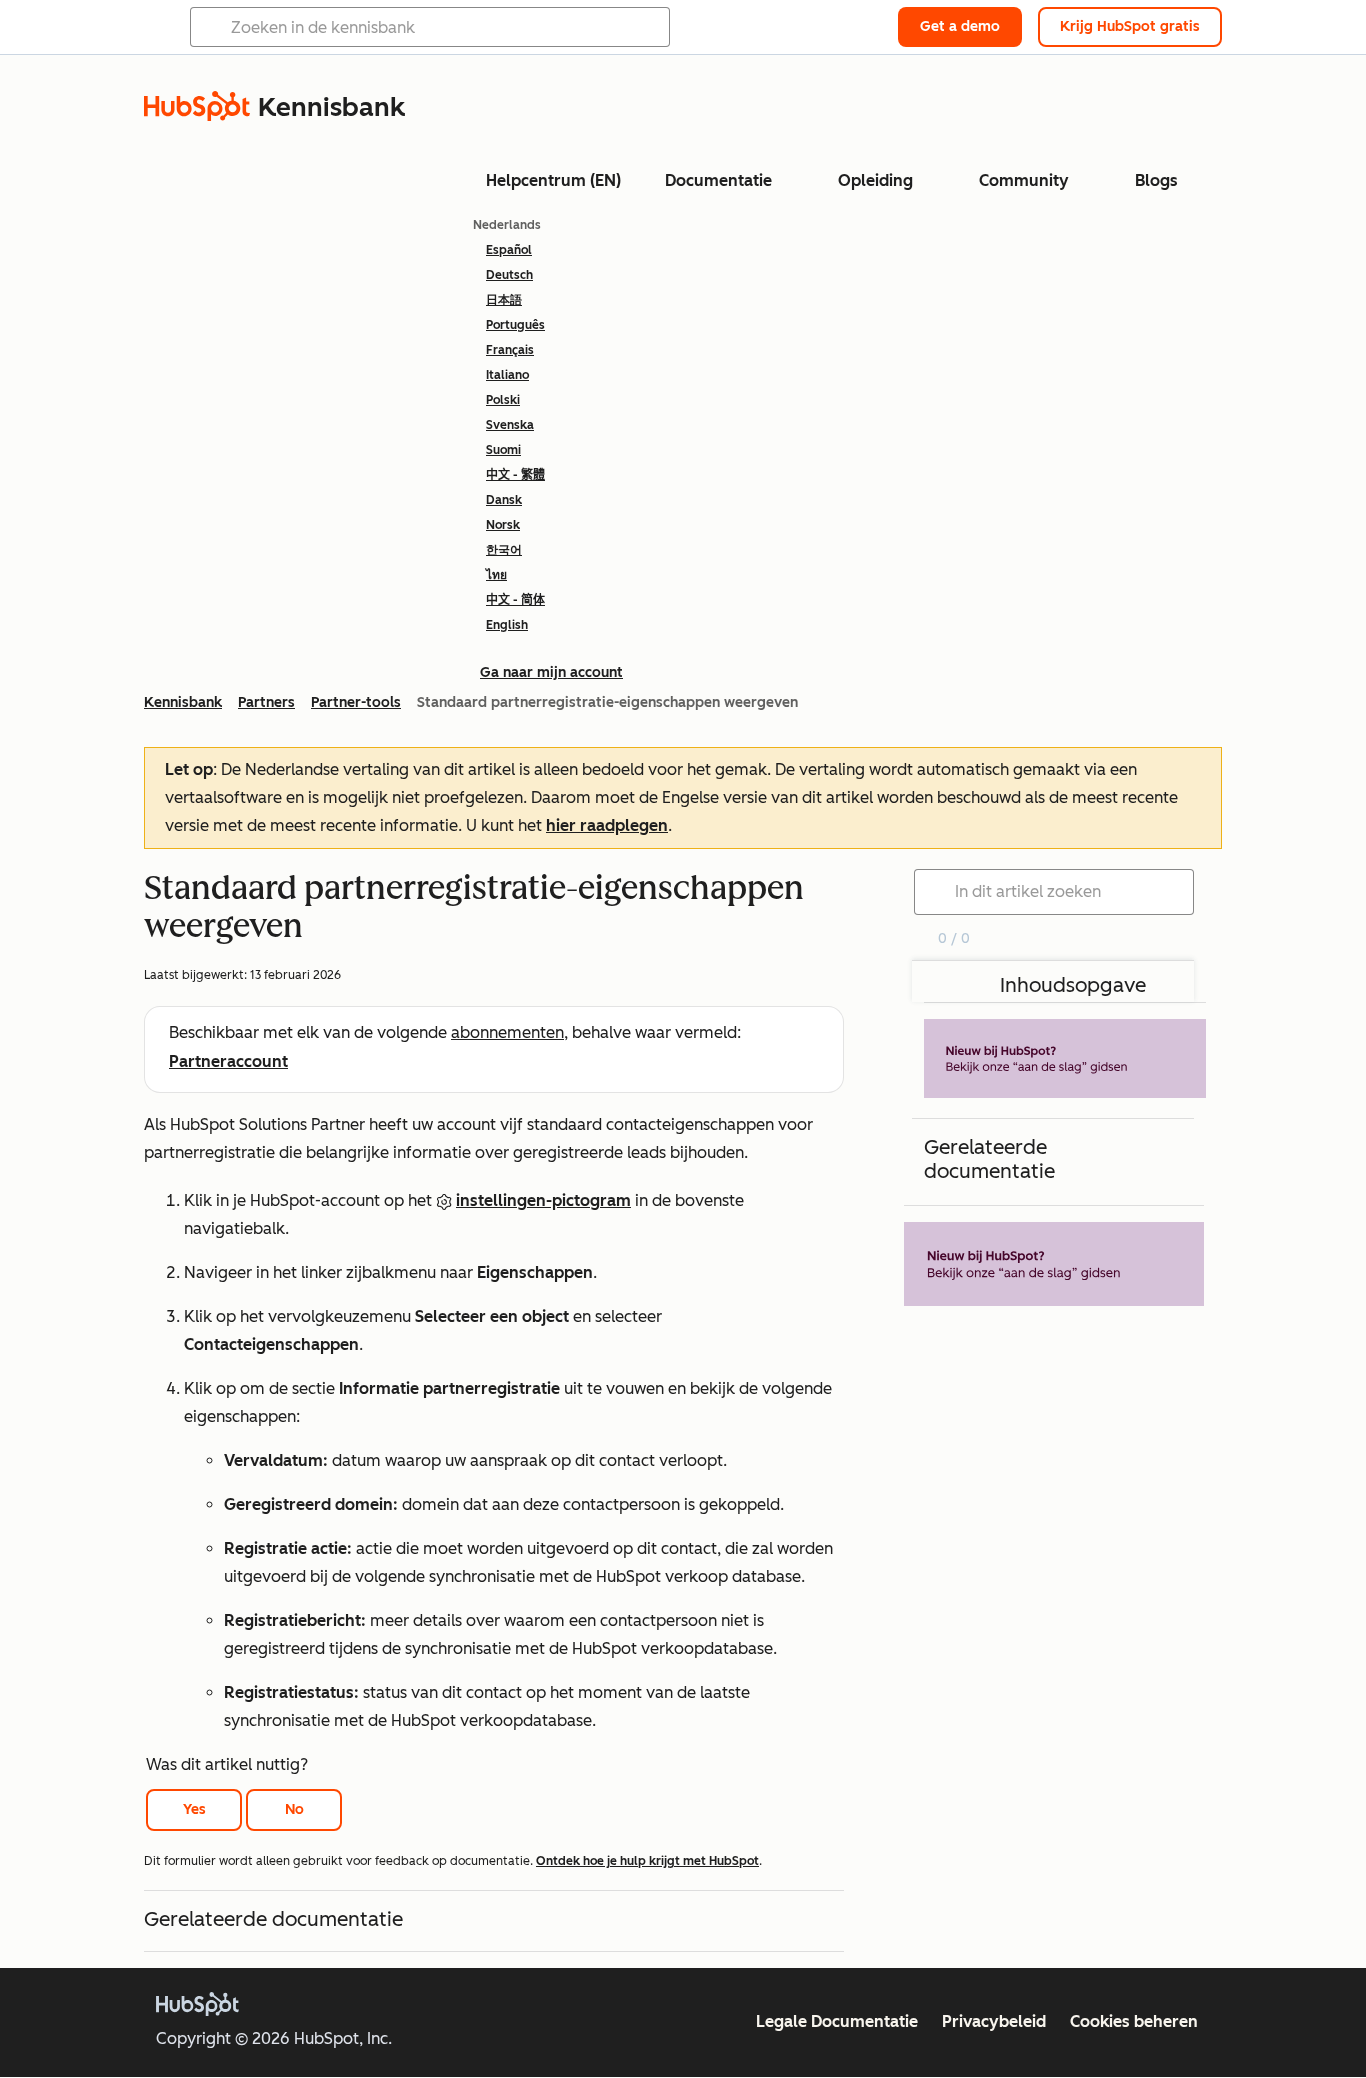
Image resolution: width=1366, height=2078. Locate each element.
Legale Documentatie (837, 2021)
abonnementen (507, 1032)
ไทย (496, 575)
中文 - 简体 (515, 600)
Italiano (507, 375)
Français (510, 350)
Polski (503, 400)
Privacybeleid (994, 2021)
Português (515, 325)
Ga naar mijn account (551, 672)
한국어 (504, 550)
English (507, 625)
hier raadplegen (607, 825)
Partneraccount (228, 1061)
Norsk (503, 525)
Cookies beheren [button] (1134, 2021)
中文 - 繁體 (515, 475)
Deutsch (509, 275)
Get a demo (960, 26)
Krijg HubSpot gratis (1130, 26)
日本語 (504, 300)
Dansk (504, 500)
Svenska (510, 425)
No (294, 1809)
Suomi (503, 450)
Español (509, 250)
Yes (194, 1809)
